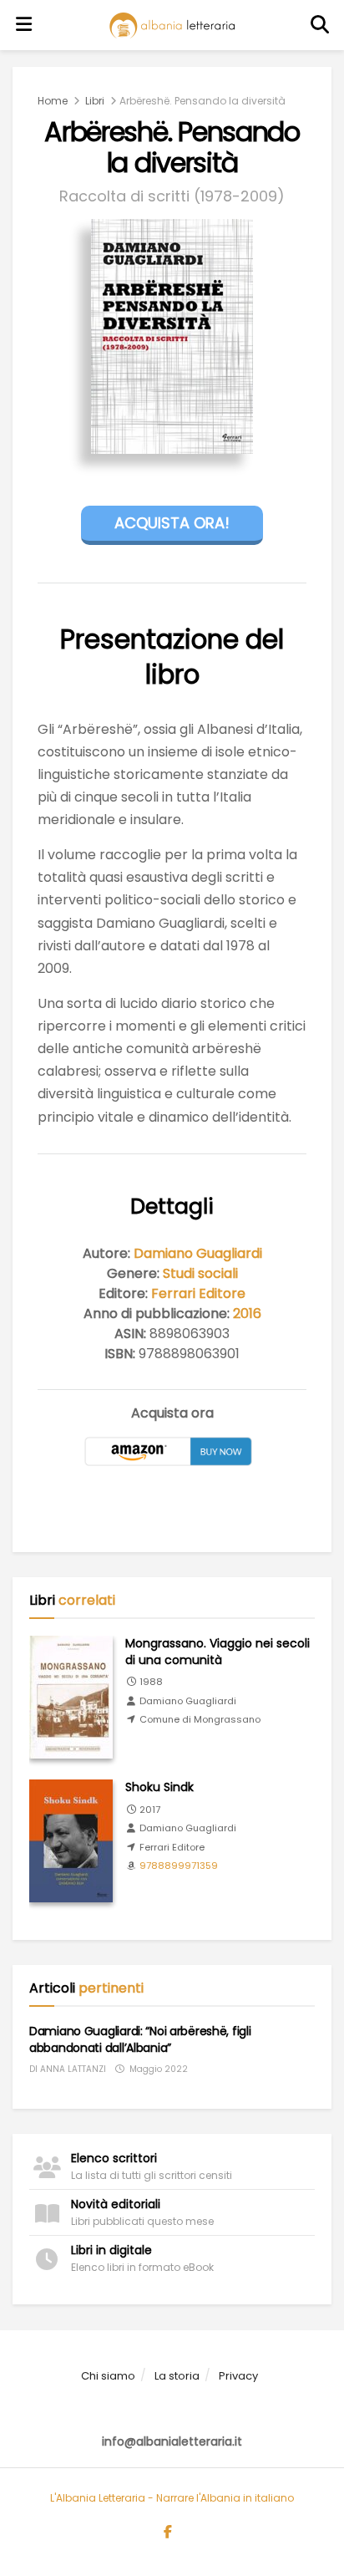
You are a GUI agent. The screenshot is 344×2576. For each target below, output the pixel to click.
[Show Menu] (24, 25)
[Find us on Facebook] (168, 2533)
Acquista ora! (172, 523)
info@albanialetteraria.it (172, 2441)
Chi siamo (108, 2376)
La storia (177, 2376)
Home (53, 101)
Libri (95, 101)
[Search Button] (321, 25)
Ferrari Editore (198, 1293)
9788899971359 (179, 1866)
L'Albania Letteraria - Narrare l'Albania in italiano (172, 2498)
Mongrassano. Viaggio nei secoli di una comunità (218, 1652)
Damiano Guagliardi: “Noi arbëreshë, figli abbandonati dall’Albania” (140, 2039)
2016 (247, 1313)
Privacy (238, 2376)
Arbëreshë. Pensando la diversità (202, 101)
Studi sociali (200, 1273)
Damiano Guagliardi (198, 1253)
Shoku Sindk (159, 1787)
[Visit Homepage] (172, 25)
